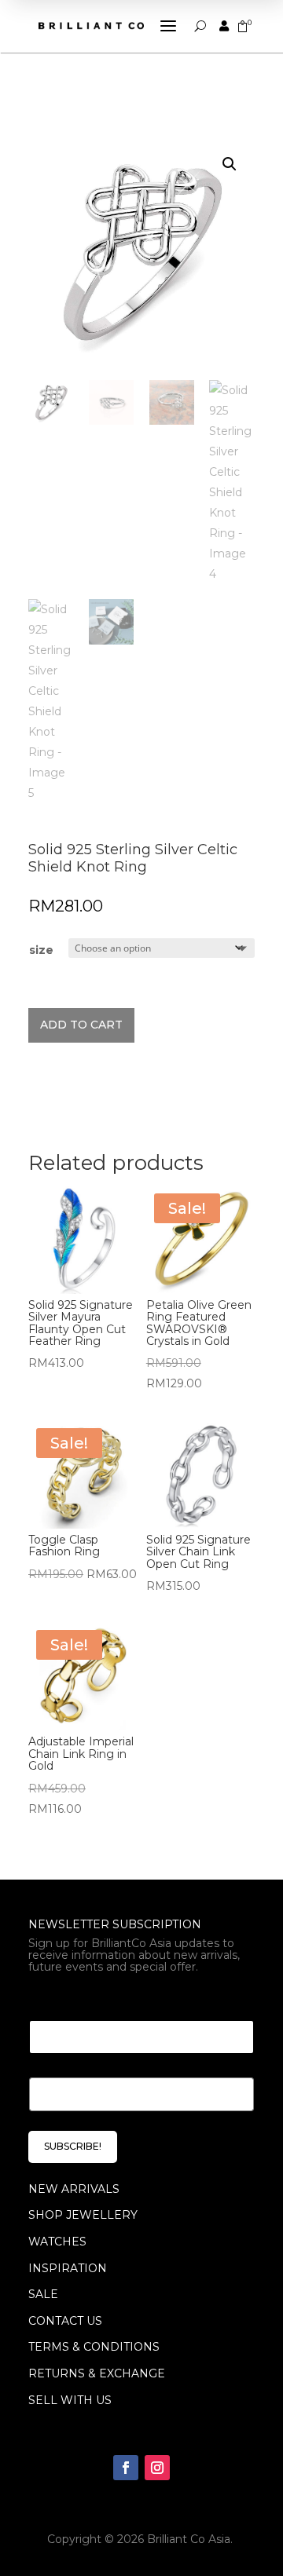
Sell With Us (70, 2400)
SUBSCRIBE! (73, 2146)
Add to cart (81, 1025)
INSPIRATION (68, 2268)
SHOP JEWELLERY (83, 2215)
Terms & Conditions (94, 2347)
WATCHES (57, 2242)
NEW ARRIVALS (74, 2189)
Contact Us (65, 2321)
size (41, 950)
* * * (41, 2001)
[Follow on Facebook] (126, 2468)
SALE (43, 2294)
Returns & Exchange (97, 2373)
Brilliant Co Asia (189, 2539)
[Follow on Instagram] (157, 2468)
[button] (230, 164)
